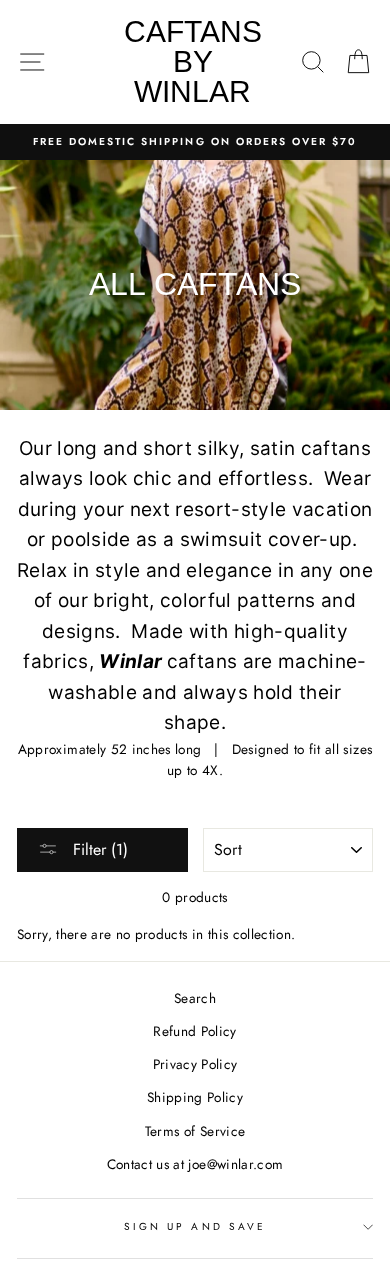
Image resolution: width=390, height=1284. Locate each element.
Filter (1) (98, 849)
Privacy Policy (195, 1064)
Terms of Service (195, 1131)
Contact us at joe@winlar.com (195, 1164)
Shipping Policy (195, 1097)
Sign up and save (195, 1226)
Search (195, 998)
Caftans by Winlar (193, 61)
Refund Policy (194, 1031)
